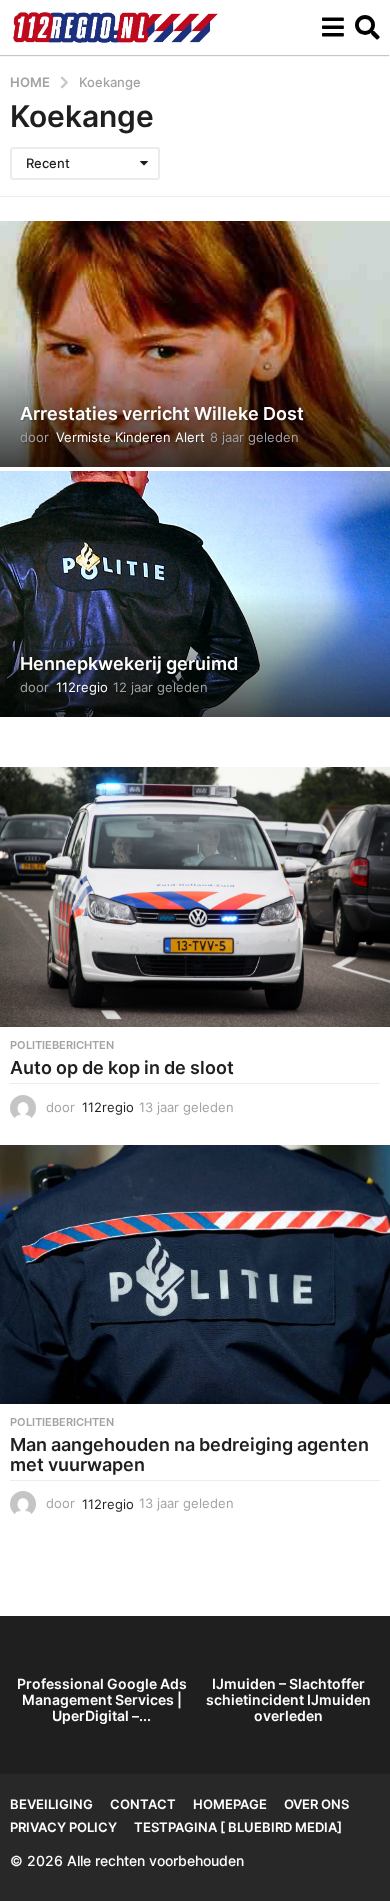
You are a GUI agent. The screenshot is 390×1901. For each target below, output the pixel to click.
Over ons (316, 1804)
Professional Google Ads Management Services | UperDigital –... (102, 1699)
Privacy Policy (63, 1827)
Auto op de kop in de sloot (122, 1067)
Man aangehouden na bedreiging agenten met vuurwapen (189, 1454)
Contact (143, 1804)
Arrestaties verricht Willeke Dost (162, 413)
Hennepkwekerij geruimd (129, 663)
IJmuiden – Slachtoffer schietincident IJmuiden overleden (288, 1699)
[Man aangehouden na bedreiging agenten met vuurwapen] (195, 1274)
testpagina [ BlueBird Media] (238, 1827)
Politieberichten (62, 1045)
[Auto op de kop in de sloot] (195, 897)
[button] (332, 27)
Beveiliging (51, 1804)
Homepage (230, 1804)
